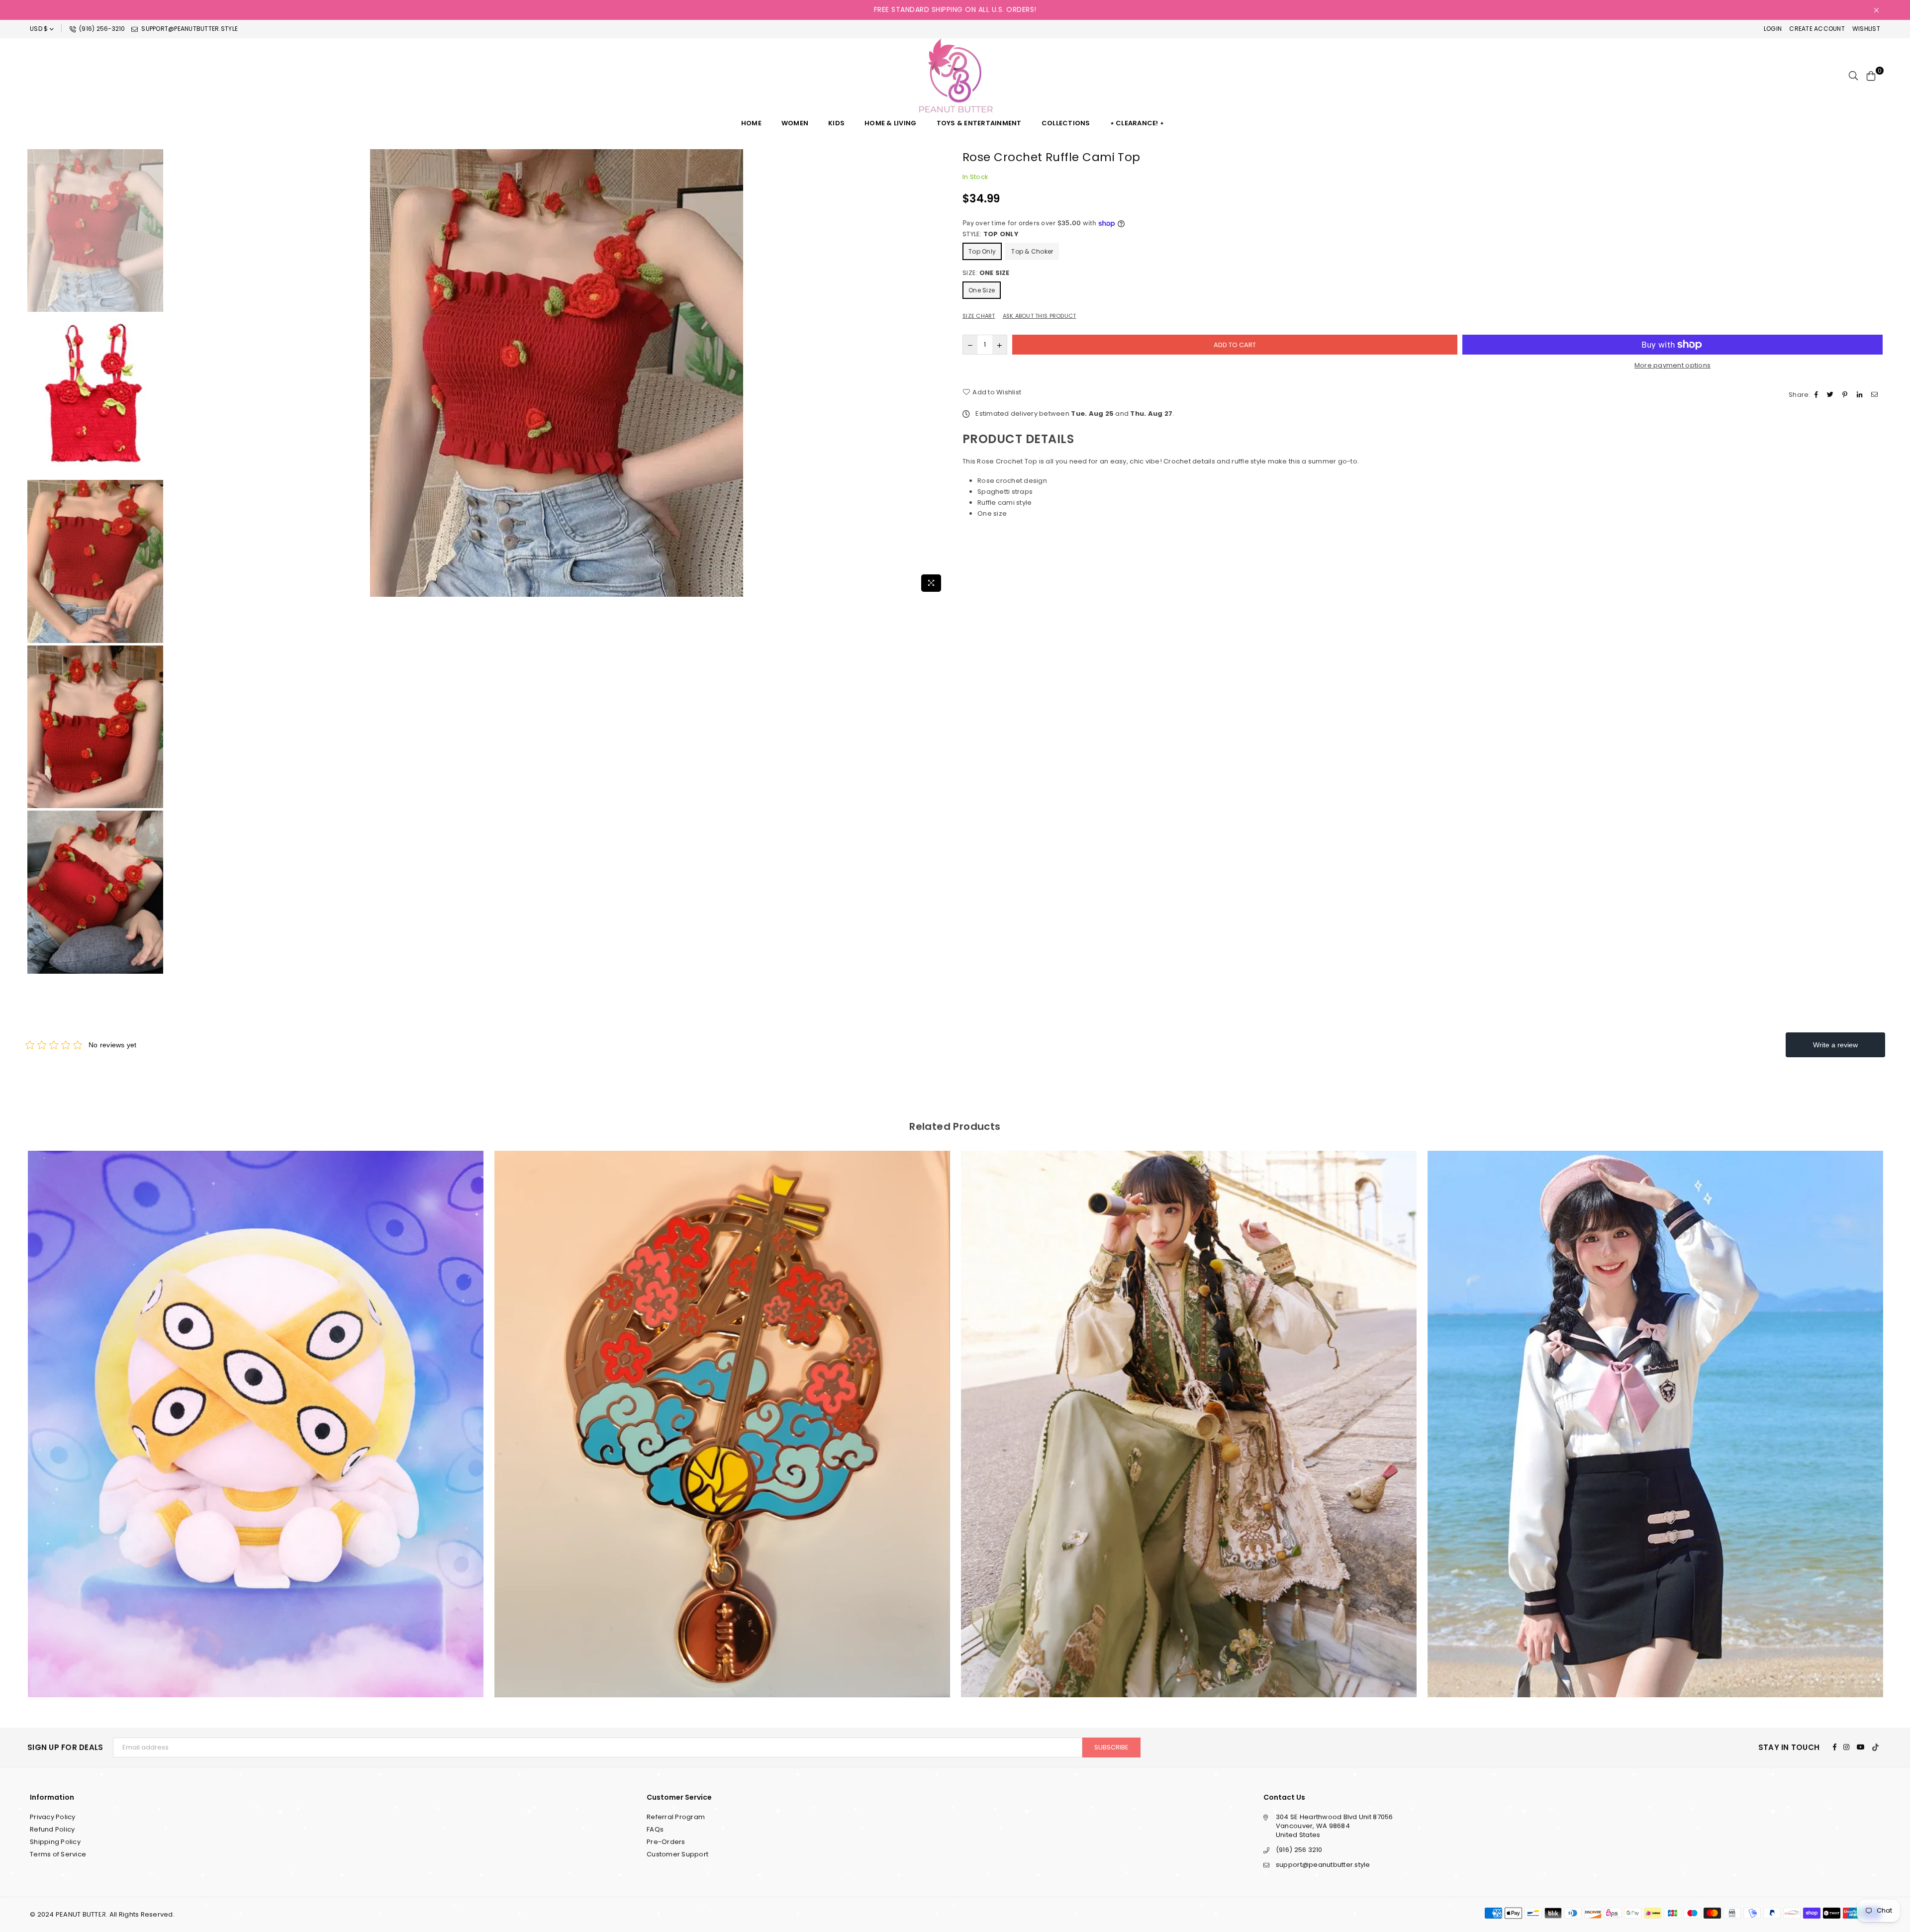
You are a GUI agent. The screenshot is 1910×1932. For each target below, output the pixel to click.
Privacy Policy (53, 1817)
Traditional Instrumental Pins (256, 1411)
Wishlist (1866, 29)
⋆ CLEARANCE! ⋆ (1137, 123)
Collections (1066, 123)
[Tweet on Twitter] (1831, 395)
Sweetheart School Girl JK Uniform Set (1189, 1411)
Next (939, 373)
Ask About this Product (1040, 316)
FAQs (655, 1829)
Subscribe (1111, 1747)
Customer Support (677, 1854)
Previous (174, 373)
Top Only (982, 251)
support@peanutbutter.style (189, 29)
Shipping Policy (55, 1842)
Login (1773, 29)
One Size (982, 290)
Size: (986, 273)
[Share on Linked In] (1861, 395)
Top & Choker (1032, 251)
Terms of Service (58, 1854)
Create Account (1817, 29)
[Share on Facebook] (1817, 395)
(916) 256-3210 (101, 29)
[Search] (1853, 76)
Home (751, 123)
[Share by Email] (1876, 395)
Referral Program (676, 1817)
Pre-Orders (666, 1842)
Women (795, 123)
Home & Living (890, 123)
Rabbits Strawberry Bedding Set (1656, 1411)
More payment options (1672, 366)
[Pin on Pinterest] (1846, 395)
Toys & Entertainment (979, 123)
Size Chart (979, 316)
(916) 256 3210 (1299, 1850)
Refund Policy (52, 1829)
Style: (991, 234)
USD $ (39, 29)
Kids (836, 123)
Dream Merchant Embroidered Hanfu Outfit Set (722, 1411)
